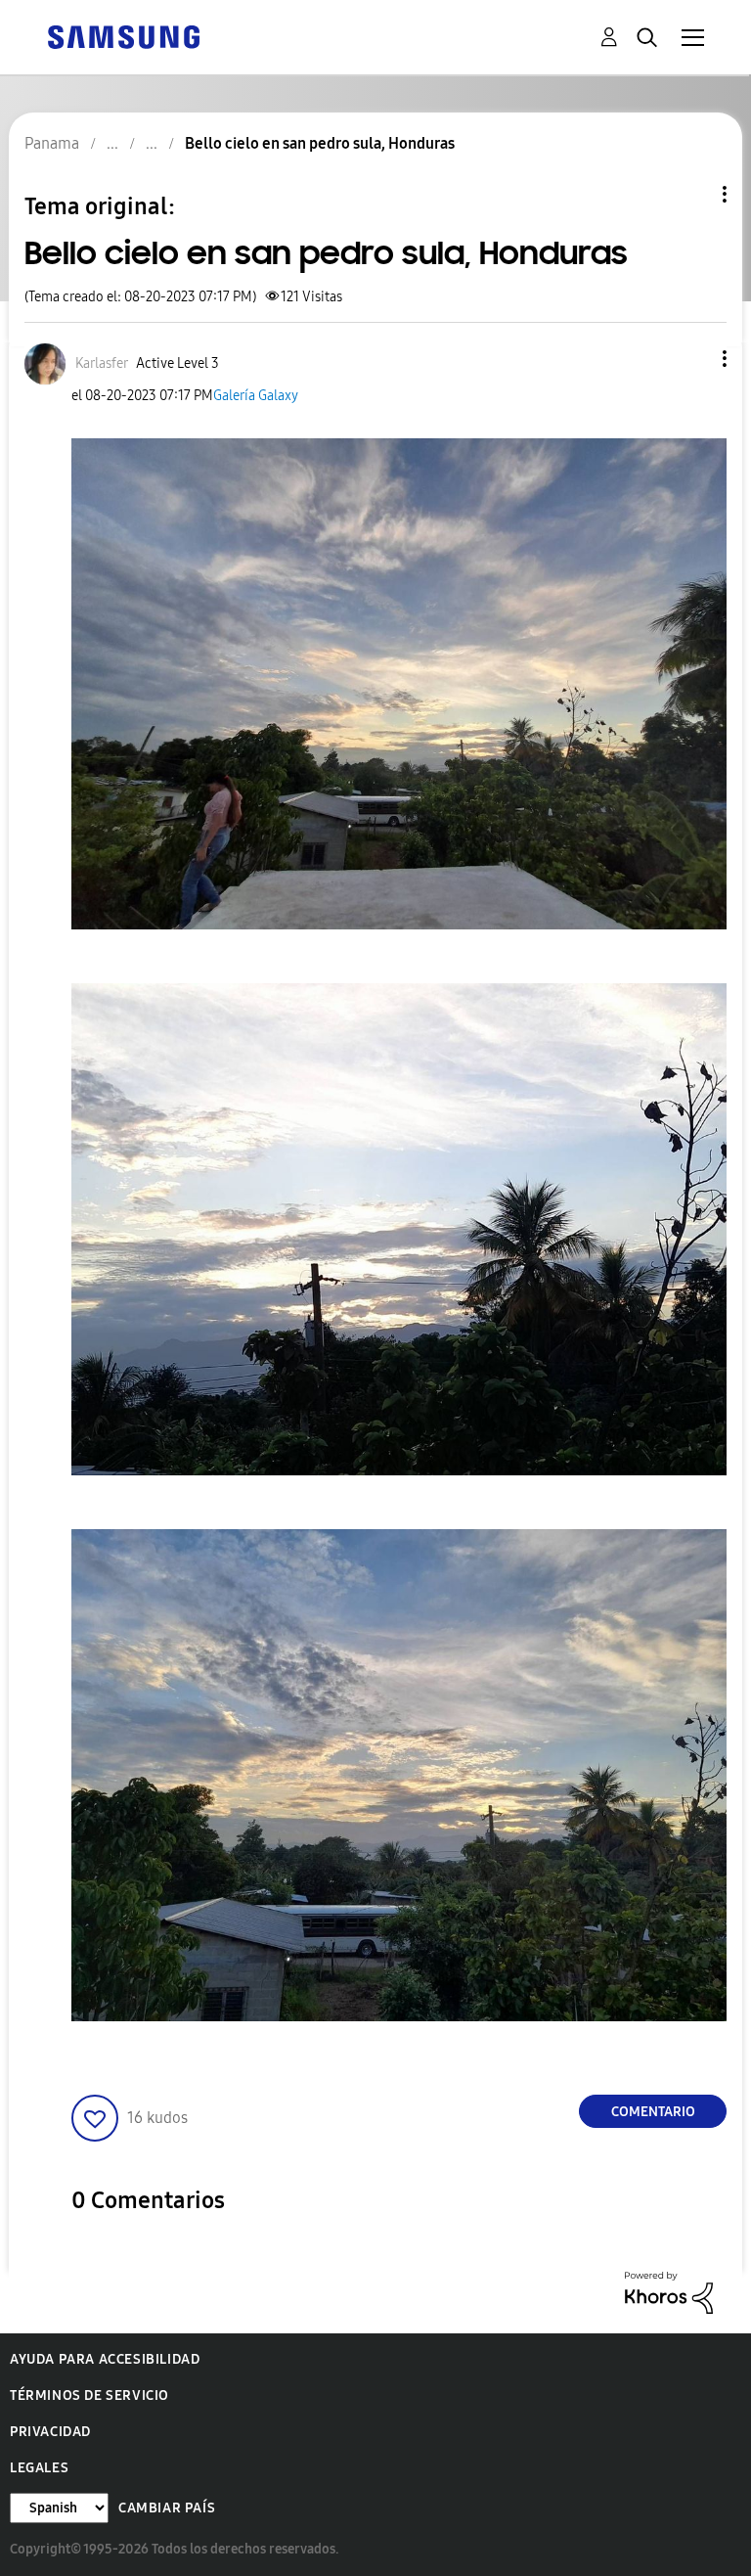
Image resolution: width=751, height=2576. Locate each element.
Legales (39, 2468)
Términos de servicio (89, 2395)
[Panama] (123, 36)
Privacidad (50, 2432)
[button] (692, 359)
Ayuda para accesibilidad (105, 2359)
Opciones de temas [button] (691, 194)
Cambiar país (167, 2508)
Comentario (653, 2112)
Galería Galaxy (256, 396)
